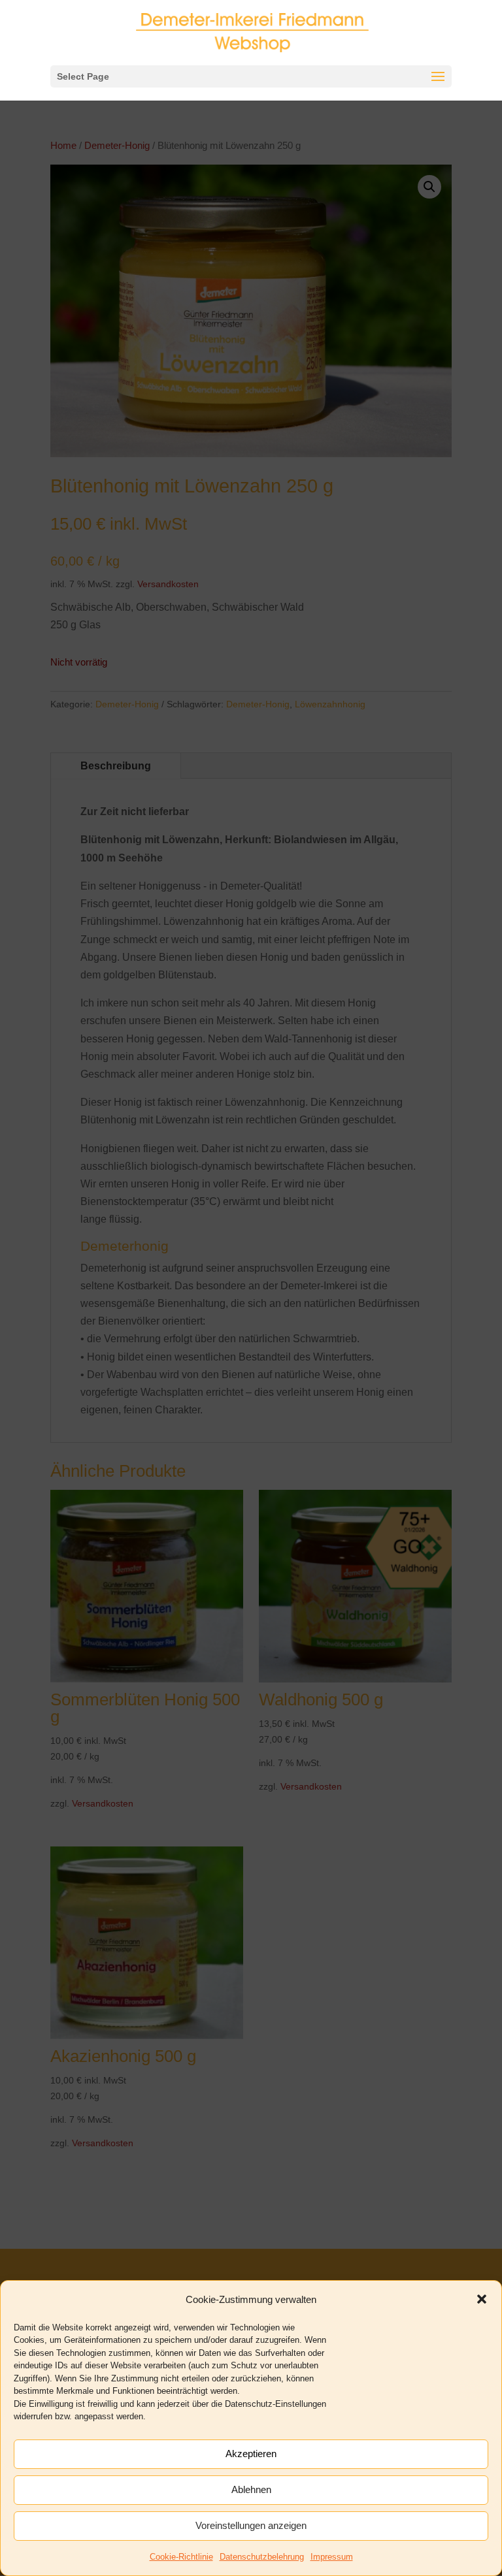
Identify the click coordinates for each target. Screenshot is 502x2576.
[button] (482, 2299)
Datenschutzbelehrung (262, 2557)
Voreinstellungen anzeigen (251, 2525)
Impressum (332, 2557)
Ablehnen (251, 2489)
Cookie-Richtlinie (181, 2557)
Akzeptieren (251, 2454)
